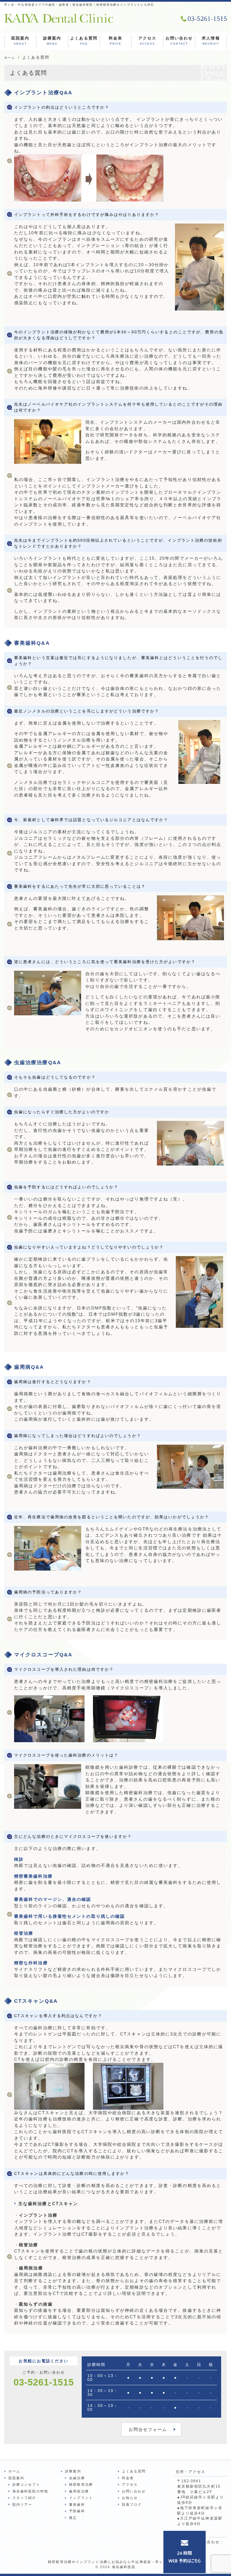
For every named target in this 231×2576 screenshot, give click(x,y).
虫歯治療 (77, 2478)
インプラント (81, 2498)
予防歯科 (77, 2511)
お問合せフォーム (148, 2429)
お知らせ (130, 2498)
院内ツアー (22, 2505)
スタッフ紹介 (24, 2498)
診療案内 (52, 41)
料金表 (115, 41)
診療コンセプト (26, 2485)
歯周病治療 (79, 2491)
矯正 (73, 2518)
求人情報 (211, 41)
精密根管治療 (81, 2485)
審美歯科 (77, 2505)
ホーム (14, 2471)
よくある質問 (84, 41)
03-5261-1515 (44, 2382)
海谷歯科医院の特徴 (30, 2491)
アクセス (147, 41)
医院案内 (20, 41)
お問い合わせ (179, 41)
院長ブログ (132, 2505)
